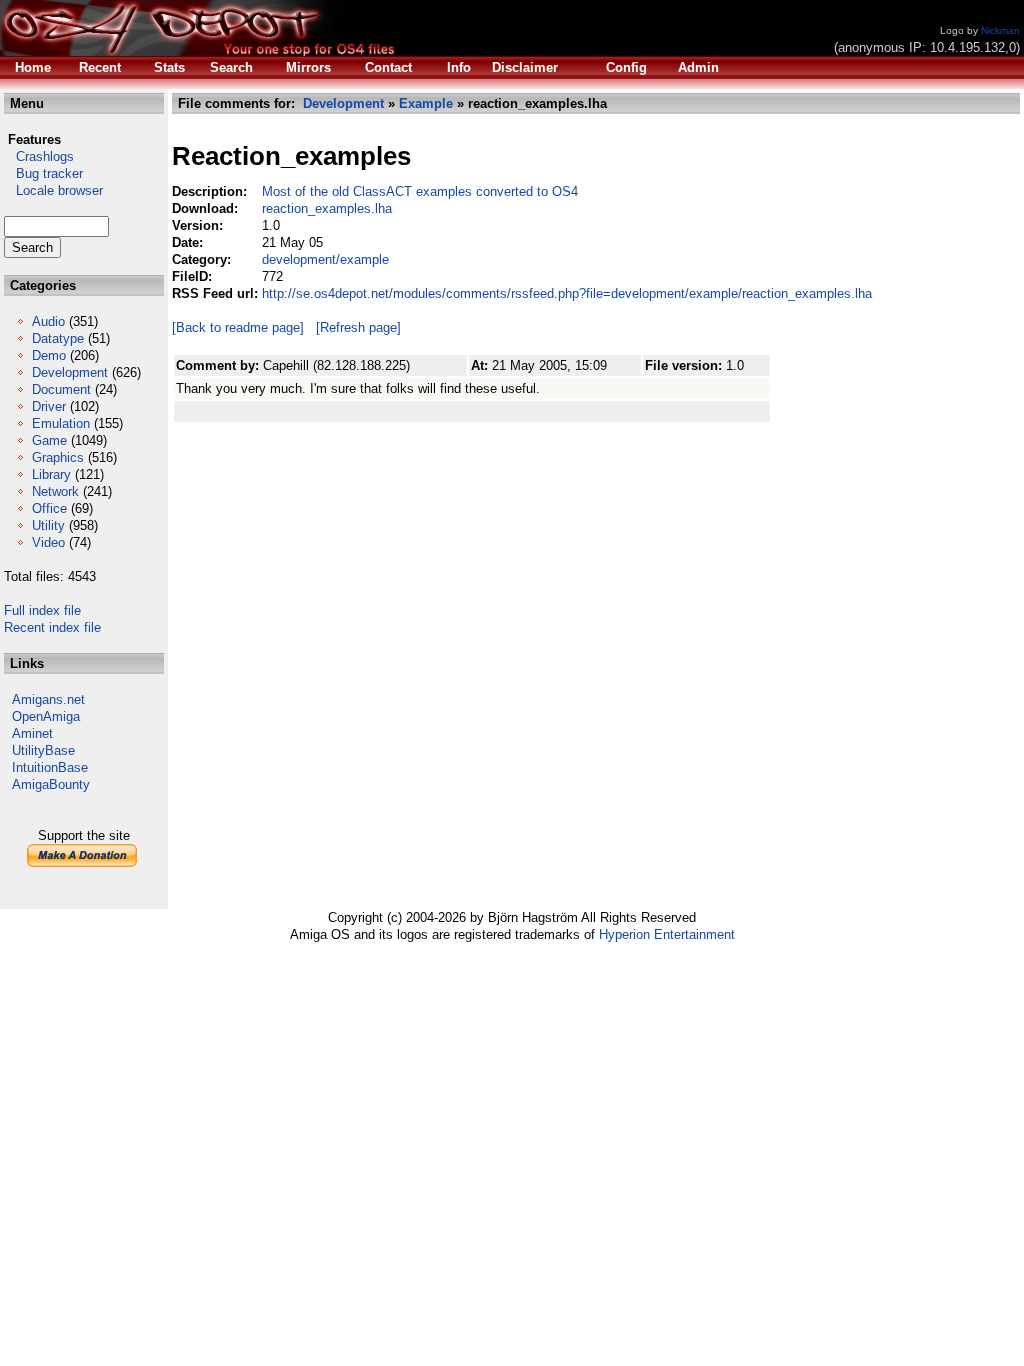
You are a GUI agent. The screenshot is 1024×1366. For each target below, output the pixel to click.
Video (48, 542)
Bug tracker (43, 173)
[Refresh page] (358, 327)
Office (49, 508)
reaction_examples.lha (327, 208)
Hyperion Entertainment (667, 934)
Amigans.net (48, 699)
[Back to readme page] (238, 327)
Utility (48, 525)
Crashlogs (39, 156)
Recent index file (52, 627)
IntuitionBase (50, 767)
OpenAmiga (46, 716)
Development (70, 372)
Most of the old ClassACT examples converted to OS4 (420, 191)
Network (55, 491)
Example (426, 103)
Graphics (58, 457)
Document (61, 389)
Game (49, 440)
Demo (49, 355)
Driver (49, 406)
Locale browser (53, 190)
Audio (48, 321)
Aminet (32, 733)
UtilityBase (43, 750)
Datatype (58, 338)
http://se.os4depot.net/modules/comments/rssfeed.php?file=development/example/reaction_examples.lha (567, 293)
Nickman (1000, 30)
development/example (325, 259)
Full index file (42, 610)
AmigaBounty (51, 784)
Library (51, 474)
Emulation (61, 423)
